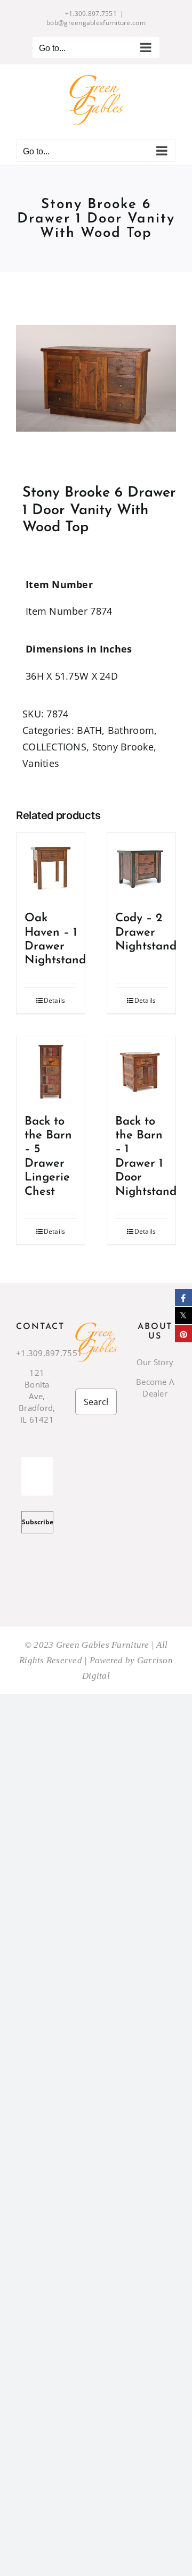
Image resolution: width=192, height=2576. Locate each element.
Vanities (41, 763)
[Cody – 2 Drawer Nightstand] (141, 867)
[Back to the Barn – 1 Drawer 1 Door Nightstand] (141, 1070)
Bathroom (131, 730)
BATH (89, 730)
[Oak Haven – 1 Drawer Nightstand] (51, 867)
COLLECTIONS (54, 747)
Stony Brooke (123, 747)
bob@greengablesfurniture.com (96, 23)
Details (55, 1000)
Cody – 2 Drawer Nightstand (146, 932)
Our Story (155, 1362)
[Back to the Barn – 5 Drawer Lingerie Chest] (51, 1070)
